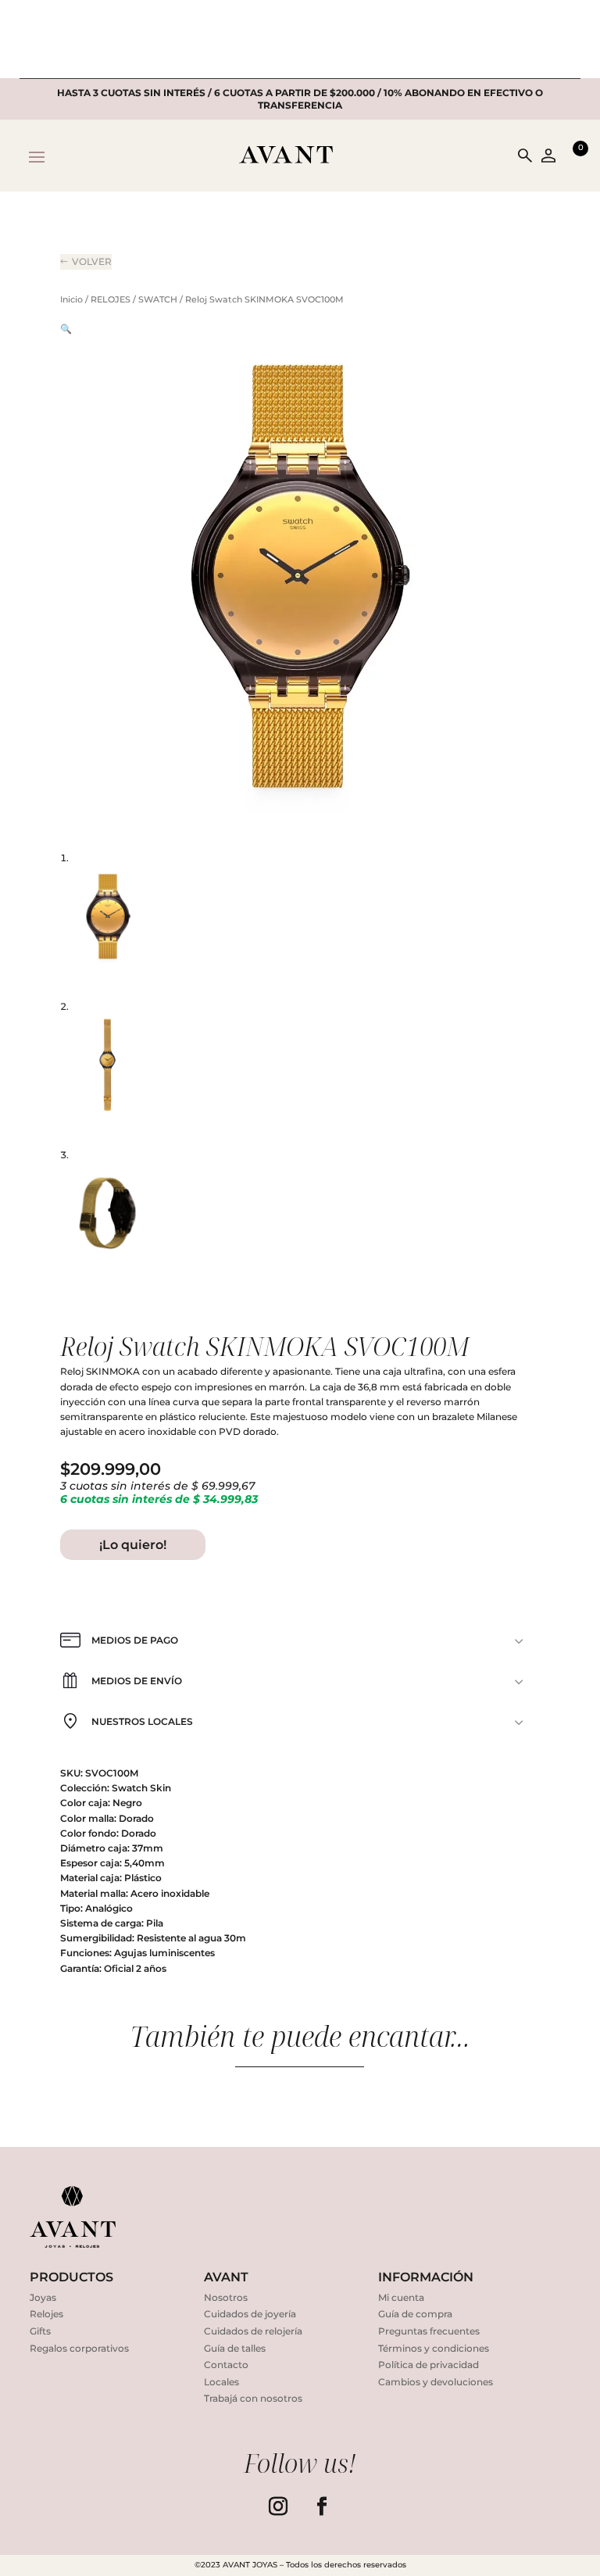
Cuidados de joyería (250, 2314)
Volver (92, 261)
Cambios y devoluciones (436, 2382)
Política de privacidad (429, 2365)
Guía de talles (235, 2348)
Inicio (71, 299)
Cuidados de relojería (253, 2331)
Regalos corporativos (79, 2348)
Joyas (43, 2297)
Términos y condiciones (434, 2348)
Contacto (226, 2365)
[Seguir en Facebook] (322, 2506)
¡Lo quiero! (133, 1545)
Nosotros (226, 2297)
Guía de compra (415, 2314)
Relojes (46, 2314)
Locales (221, 2382)
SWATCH (158, 299)
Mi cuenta (401, 2297)
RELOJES (111, 299)
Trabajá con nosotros (253, 2398)
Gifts (40, 2331)
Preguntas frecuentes (429, 2331)
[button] (66, 329)
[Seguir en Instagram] (278, 2506)
